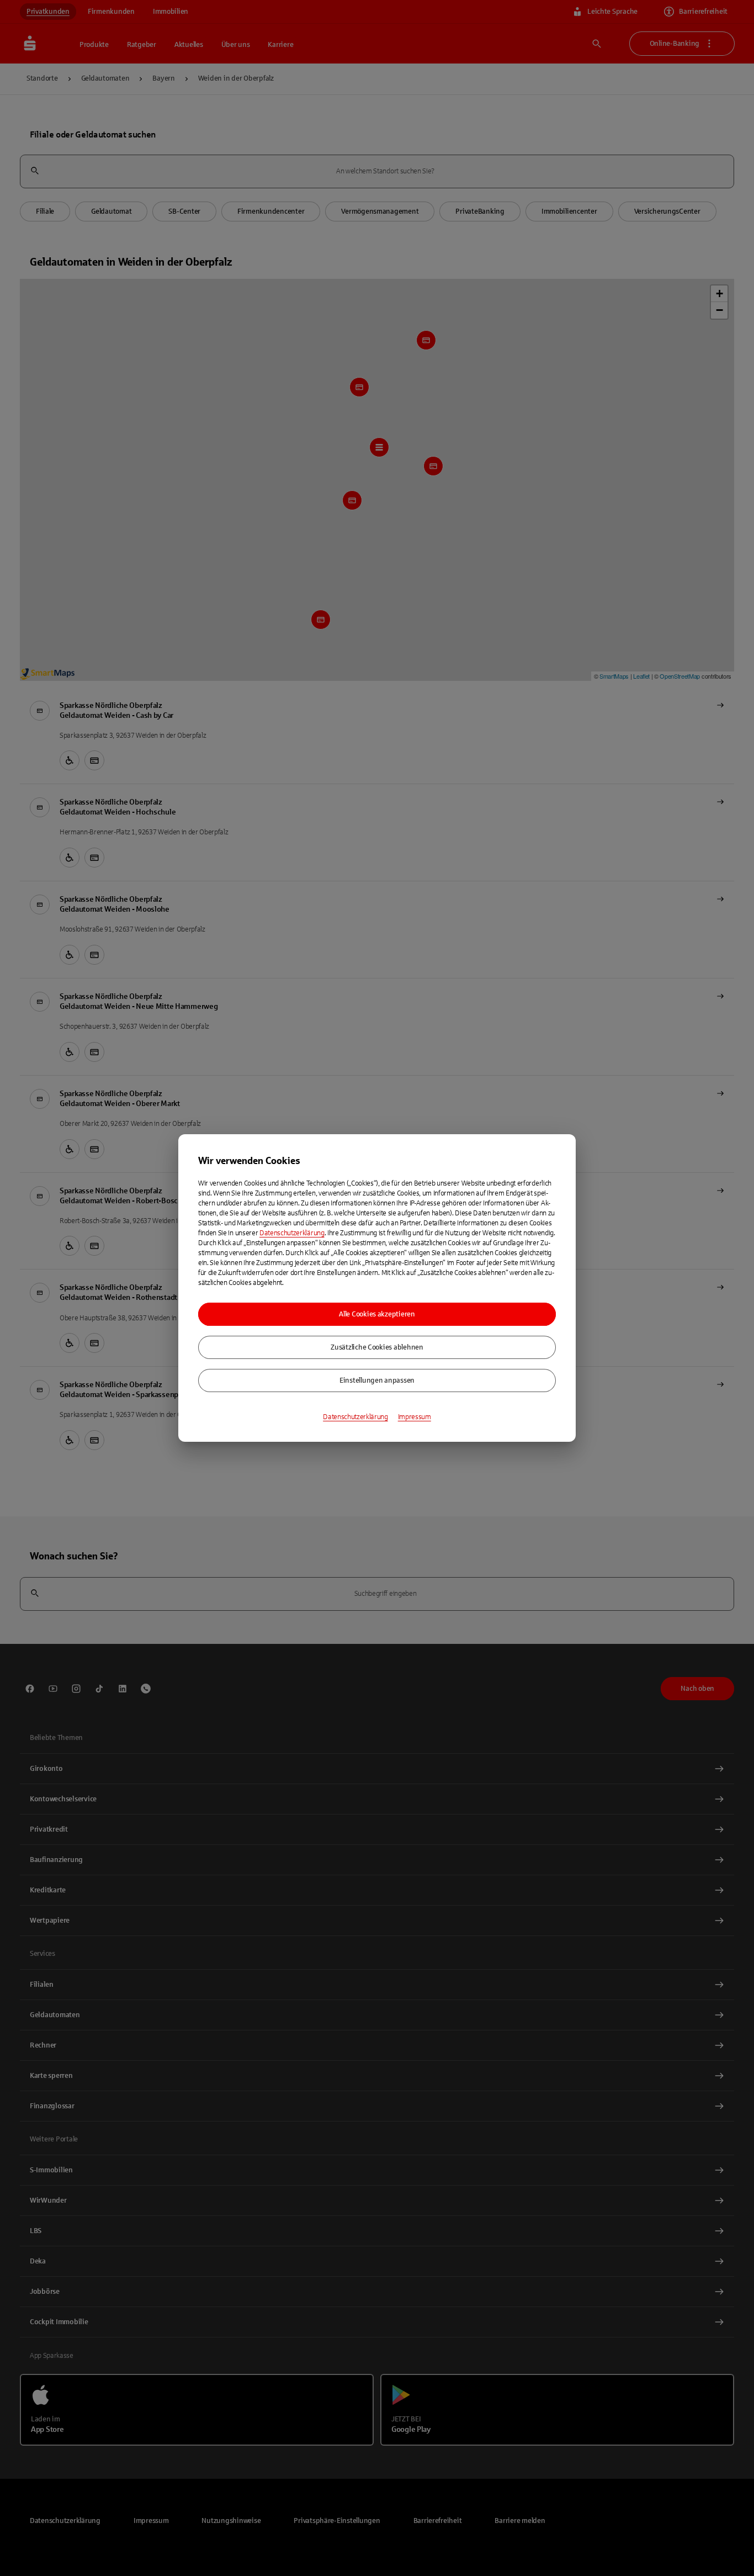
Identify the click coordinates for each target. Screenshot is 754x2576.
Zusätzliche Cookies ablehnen (377, 1347)
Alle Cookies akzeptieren (377, 1314)
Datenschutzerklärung (292, 1233)
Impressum (415, 1417)
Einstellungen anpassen (377, 1380)
